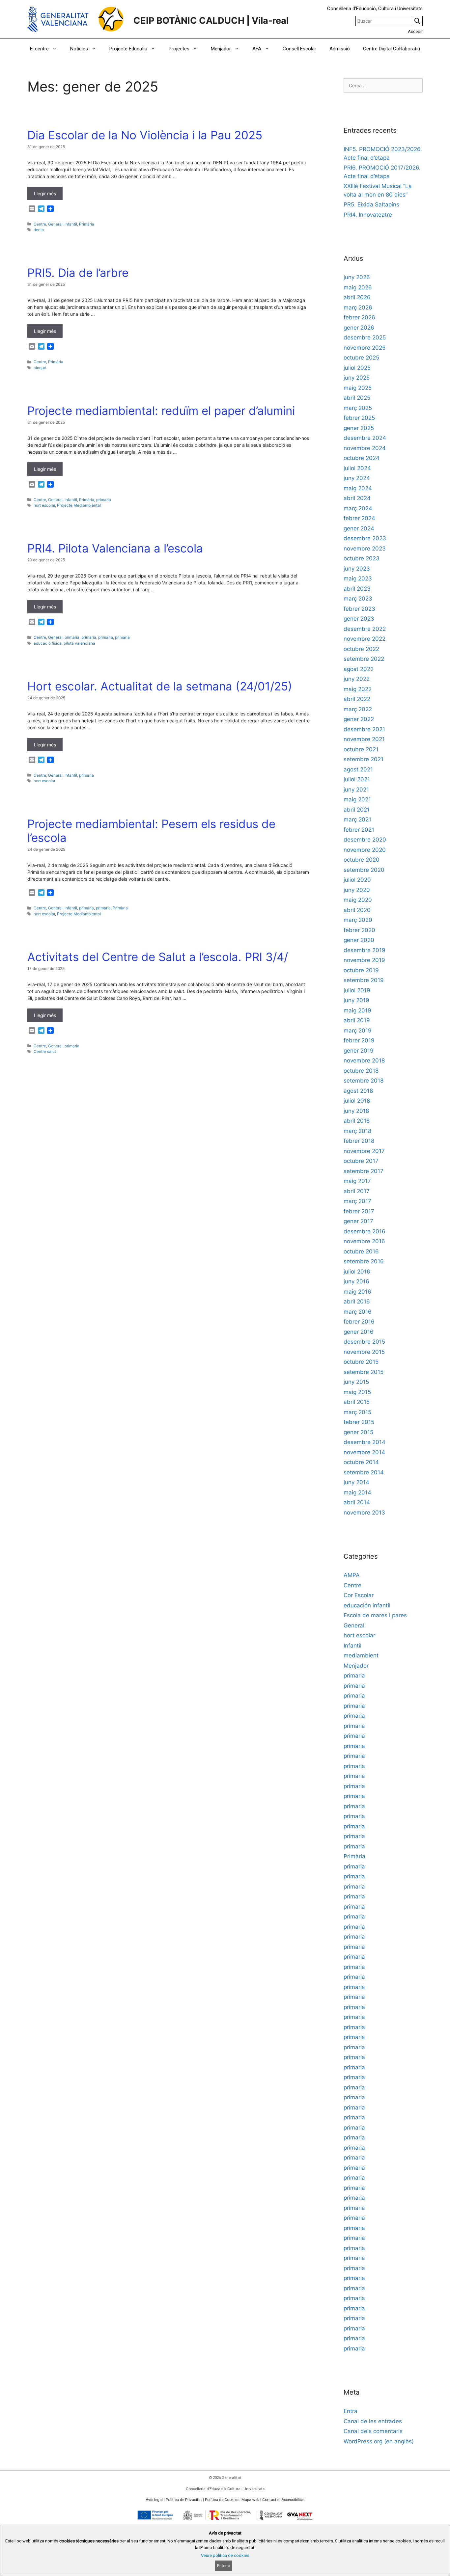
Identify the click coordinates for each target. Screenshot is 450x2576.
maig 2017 (357, 1181)
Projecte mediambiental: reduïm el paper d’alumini (161, 411)
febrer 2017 (359, 1211)
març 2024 (358, 508)
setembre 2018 (364, 1081)
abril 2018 (357, 1121)
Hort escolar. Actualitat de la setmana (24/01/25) (160, 686)
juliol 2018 (357, 1101)
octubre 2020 (362, 860)
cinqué (40, 368)
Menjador (221, 49)
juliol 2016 (357, 1272)
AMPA (352, 1575)
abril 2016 (357, 1301)
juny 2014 (356, 1482)
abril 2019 (357, 1020)
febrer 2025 (359, 418)
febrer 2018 (359, 1141)
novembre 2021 (364, 739)
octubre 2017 (361, 1161)
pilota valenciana (79, 643)
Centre (40, 224)
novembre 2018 (364, 1060)
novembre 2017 (364, 1151)
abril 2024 (357, 498)
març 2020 (358, 920)
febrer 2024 (359, 518)
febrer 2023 (359, 609)
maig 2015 (357, 1392)
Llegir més (45, 193)
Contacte (270, 2500)
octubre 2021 (361, 749)
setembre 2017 (364, 1171)
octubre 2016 (361, 1251)
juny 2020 (357, 890)
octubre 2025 (361, 358)
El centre (39, 49)
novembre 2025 (365, 348)
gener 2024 (359, 528)
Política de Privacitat (184, 2500)
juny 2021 (356, 790)
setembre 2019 (364, 980)
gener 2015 (358, 1432)
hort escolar (44, 505)
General (55, 224)
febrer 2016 (359, 1322)
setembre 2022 (364, 659)
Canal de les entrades (373, 2421)
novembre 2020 (365, 850)
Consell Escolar (299, 49)
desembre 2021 (364, 729)
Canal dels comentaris (373, 2431)
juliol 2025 (357, 368)
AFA (257, 49)
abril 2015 (357, 1402)
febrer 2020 (359, 930)
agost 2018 (358, 1091)
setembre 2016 (364, 1261)
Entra (351, 2411)
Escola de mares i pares (375, 1615)
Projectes (179, 49)
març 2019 (358, 1031)
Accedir (415, 31)
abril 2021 (357, 810)
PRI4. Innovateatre (368, 215)
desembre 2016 (365, 1231)
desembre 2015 (364, 1342)
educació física (48, 643)
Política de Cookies (222, 2500)
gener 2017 (358, 1221)
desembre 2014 (365, 1442)
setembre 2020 (364, 870)
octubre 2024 (362, 458)
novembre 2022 (365, 639)
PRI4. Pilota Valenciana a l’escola (115, 548)
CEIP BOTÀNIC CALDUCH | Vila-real (211, 21)
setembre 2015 (364, 1372)
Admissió (340, 49)
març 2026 (358, 308)
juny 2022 (357, 679)
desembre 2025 (365, 337)
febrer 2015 (359, 1422)
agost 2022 (359, 669)
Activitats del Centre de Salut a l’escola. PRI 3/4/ (158, 957)
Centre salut (45, 1051)
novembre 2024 (365, 448)
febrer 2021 (359, 830)
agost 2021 (358, 769)
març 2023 (358, 599)
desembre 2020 (365, 840)
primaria (104, 500)
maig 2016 (357, 1292)
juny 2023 (357, 569)
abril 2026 (357, 297)
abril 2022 (357, 699)
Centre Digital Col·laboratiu (392, 49)
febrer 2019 (359, 1040)
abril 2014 (357, 1502)
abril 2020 (357, 910)
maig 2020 (358, 900)
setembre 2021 (364, 759)
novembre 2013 (364, 1513)
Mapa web (250, 2500)
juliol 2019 (357, 990)
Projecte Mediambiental (79, 505)
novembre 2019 (364, 960)
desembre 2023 (365, 538)
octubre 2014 (361, 1462)
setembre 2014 (364, 1472)
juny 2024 (357, 478)
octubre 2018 (361, 1071)
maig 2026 (358, 287)
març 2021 (357, 819)
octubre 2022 (361, 649)
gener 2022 (359, 719)
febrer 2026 (359, 317)
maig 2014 (357, 1492)
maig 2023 (358, 578)
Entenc (224, 2566)
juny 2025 (357, 378)
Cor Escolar (359, 1595)
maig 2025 (358, 388)
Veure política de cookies (225, 2555)
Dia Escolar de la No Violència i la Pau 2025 (145, 135)
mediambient (361, 1655)
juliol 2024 (357, 468)
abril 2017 (357, 1191)
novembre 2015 (364, 1352)
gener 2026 (359, 328)
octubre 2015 (361, 1362)
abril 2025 (357, 398)
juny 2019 (356, 1000)
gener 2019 (359, 1051)
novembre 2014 (364, 1452)
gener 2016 (359, 1332)
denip (39, 230)
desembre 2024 (365, 438)
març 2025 (358, 408)
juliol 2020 (357, 880)
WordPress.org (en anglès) (379, 2441)
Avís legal (154, 2500)
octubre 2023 (362, 558)
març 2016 (358, 1312)
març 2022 (358, 709)
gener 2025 (359, 428)
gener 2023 (359, 619)
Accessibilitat (293, 2500)
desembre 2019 (365, 950)
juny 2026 (357, 277)
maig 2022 (358, 689)
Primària (87, 224)
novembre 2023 (365, 549)
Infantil (71, 224)
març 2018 (357, 1131)
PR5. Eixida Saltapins (371, 204)
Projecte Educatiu (128, 49)
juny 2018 (356, 1111)
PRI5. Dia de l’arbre (78, 273)
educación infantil (367, 1605)
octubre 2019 (361, 970)
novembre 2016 (364, 1241)
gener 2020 (359, 940)
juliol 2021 (357, 779)
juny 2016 (356, 1281)
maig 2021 (357, 799)
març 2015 (357, 1412)
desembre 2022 (365, 629)
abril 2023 (357, 589)
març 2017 (357, 1201)
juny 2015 (356, 1382)
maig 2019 (357, 1010)
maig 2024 (358, 488)
